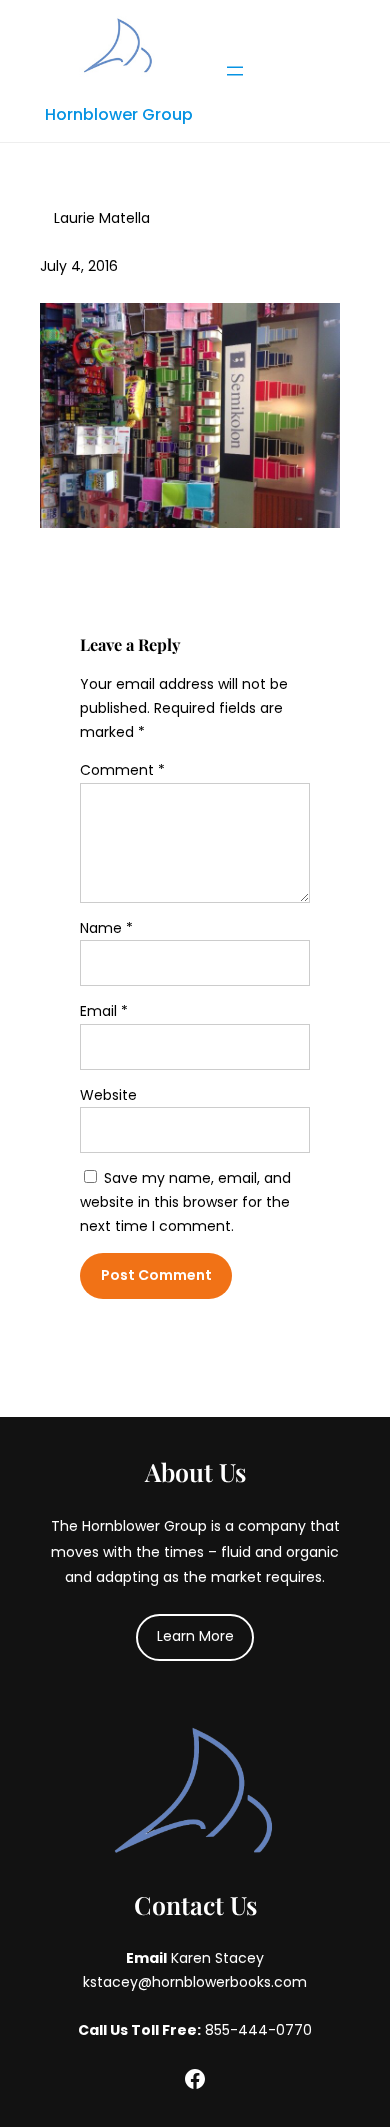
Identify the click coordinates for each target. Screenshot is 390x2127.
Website (108, 1095)
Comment (122, 770)
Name (106, 928)
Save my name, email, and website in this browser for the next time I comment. (185, 1202)
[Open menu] (235, 71)
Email (104, 1011)
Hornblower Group (119, 114)
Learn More (195, 1636)
